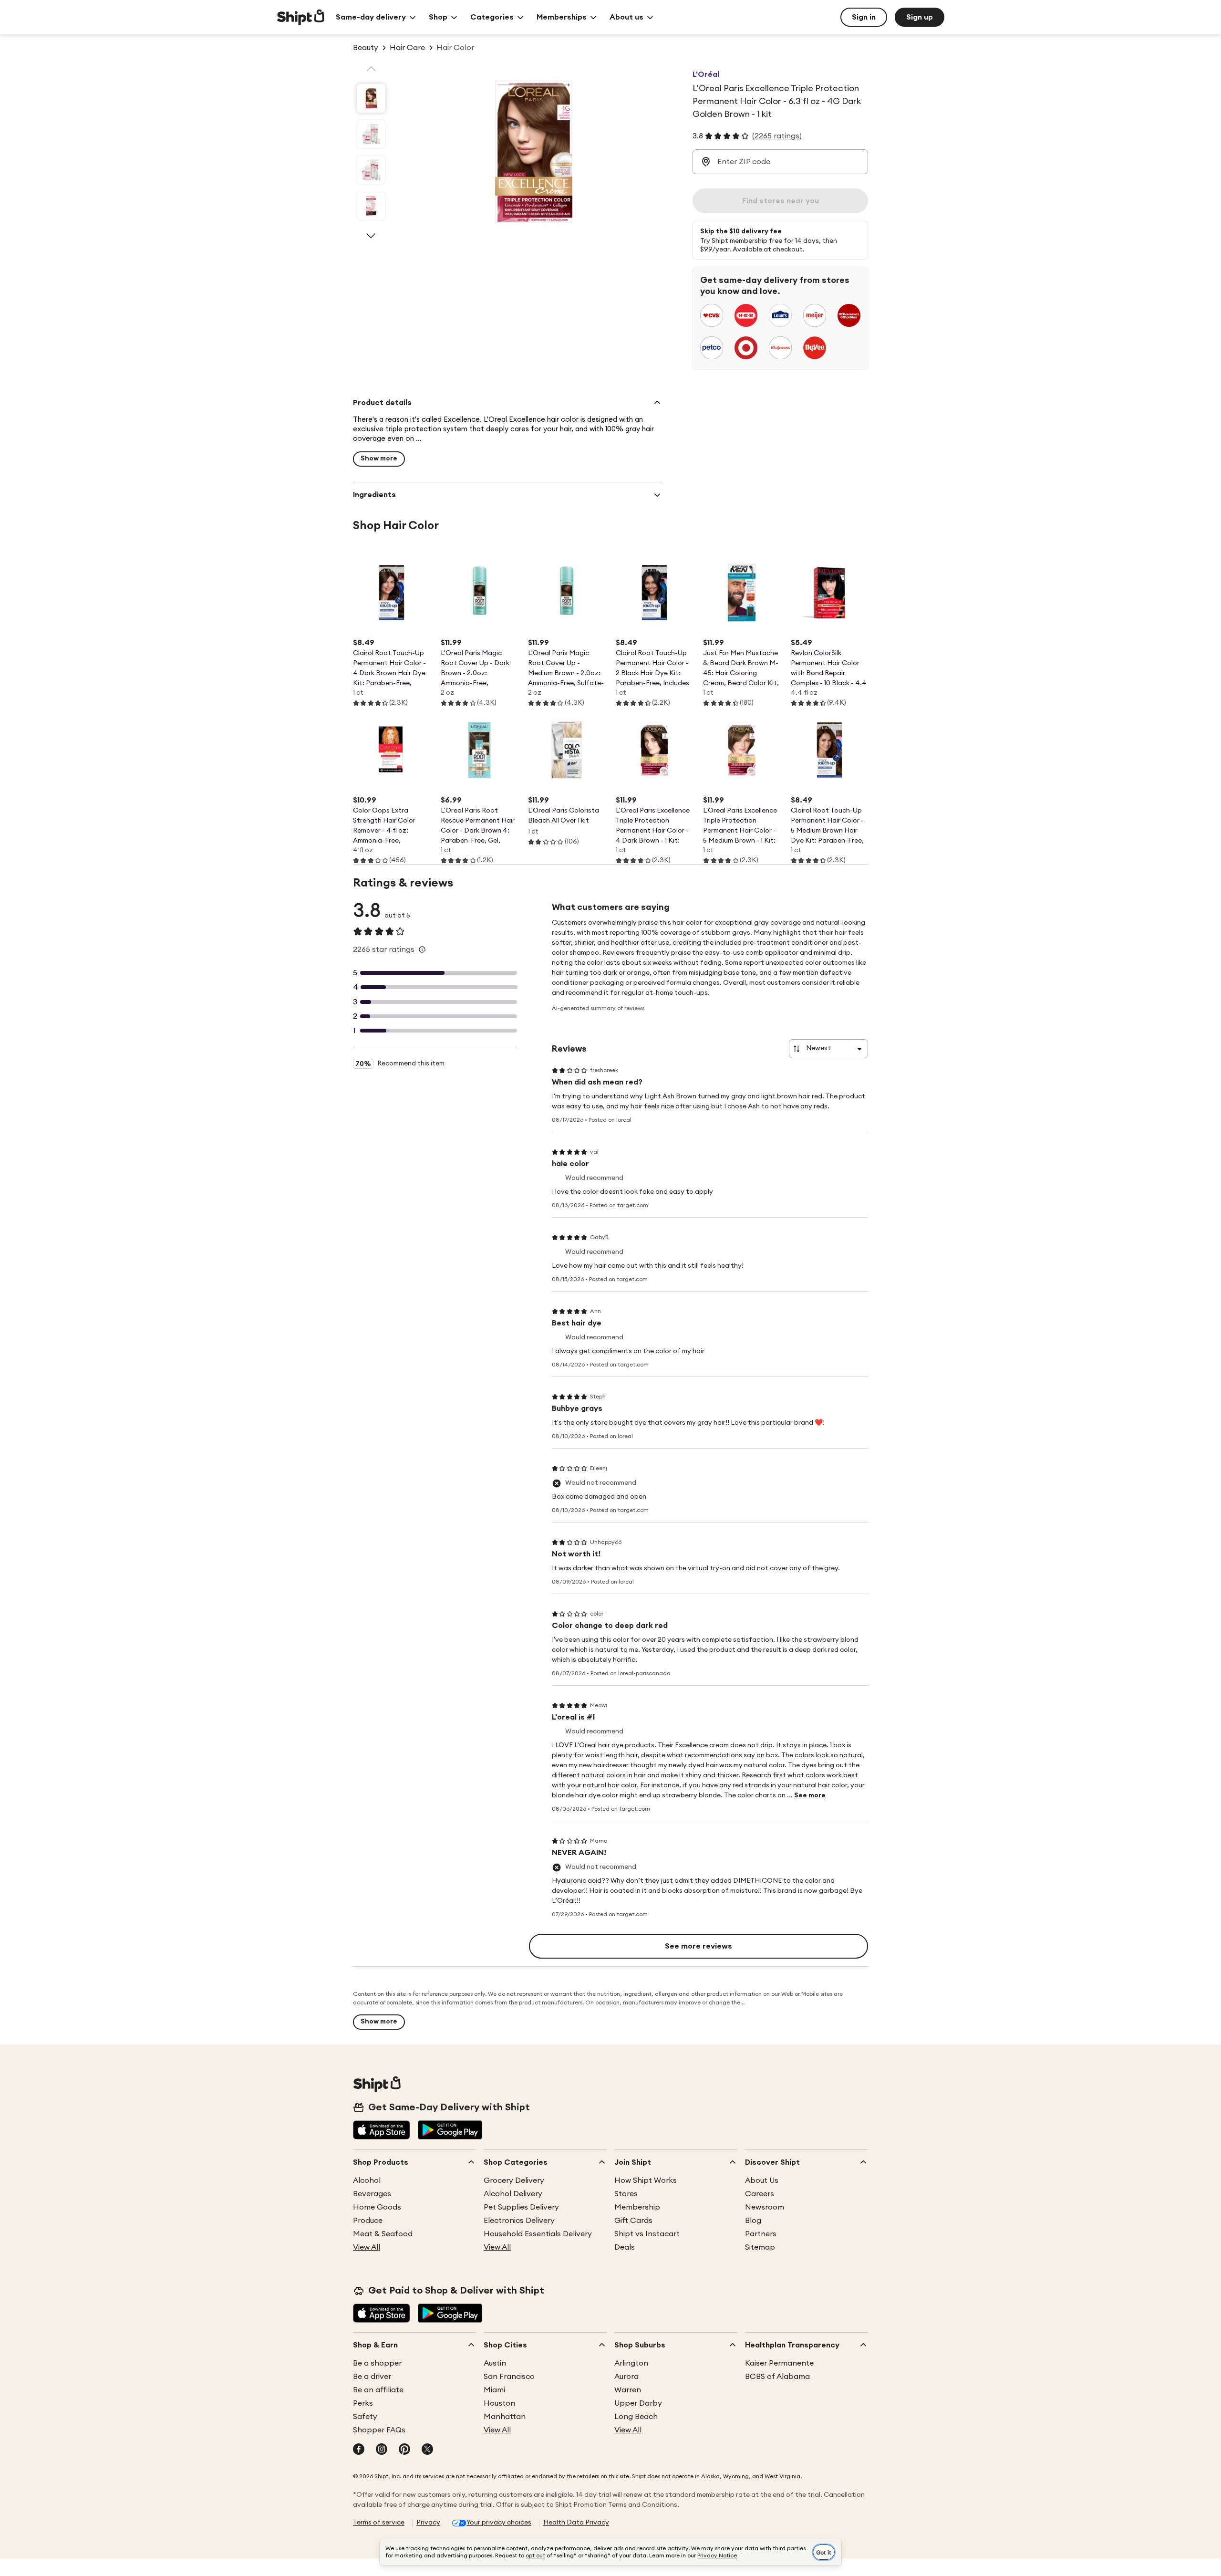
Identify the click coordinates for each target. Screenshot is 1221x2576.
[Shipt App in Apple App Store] (382, 2131)
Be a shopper (377, 2363)
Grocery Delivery (514, 2180)
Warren (628, 2390)
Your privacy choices (499, 2523)
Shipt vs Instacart (647, 2234)
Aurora (626, 2377)
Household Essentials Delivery (538, 2234)
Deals (625, 2247)
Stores (626, 2194)
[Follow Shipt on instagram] (382, 2450)
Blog (753, 2221)
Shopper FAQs (379, 2430)
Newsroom (765, 2207)
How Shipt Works (646, 2180)
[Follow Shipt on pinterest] (404, 2450)
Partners (761, 2234)
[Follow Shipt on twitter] (427, 2450)
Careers (760, 2194)
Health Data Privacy (576, 2523)
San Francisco (509, 2377)
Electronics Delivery (519, 2221)
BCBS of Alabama (777, 2377)
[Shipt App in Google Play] (450, 2131)
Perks (363, 2403)
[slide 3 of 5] (371, 170)
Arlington (631, 2363)
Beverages (372, 2194)
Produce (368, 2221)
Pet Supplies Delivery (521, 2207)
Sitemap (760, 2247)
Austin (495, 2363)
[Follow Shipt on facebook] (359, 2450)
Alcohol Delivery (513, 2194)
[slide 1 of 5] (371, 98)
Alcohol (367, 2180)
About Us (762, 2180)
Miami (494, 2390)
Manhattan (505, 2417)
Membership (637, 2207)
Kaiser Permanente (779, 2363)
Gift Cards (633, 2221)
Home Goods (377, 2207)
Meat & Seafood (383, 2234)
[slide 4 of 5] (371, 206)
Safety (365, 2417)
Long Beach (636, 2417)
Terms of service (379, 2523)
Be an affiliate (378, 2390)
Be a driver (372, 2377)
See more (810, 1795)
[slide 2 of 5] (371, 134)
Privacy (428, 2523)
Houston (499, 2403)
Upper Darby (638, 2403)
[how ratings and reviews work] (422, 949)
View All (367, 2247)
